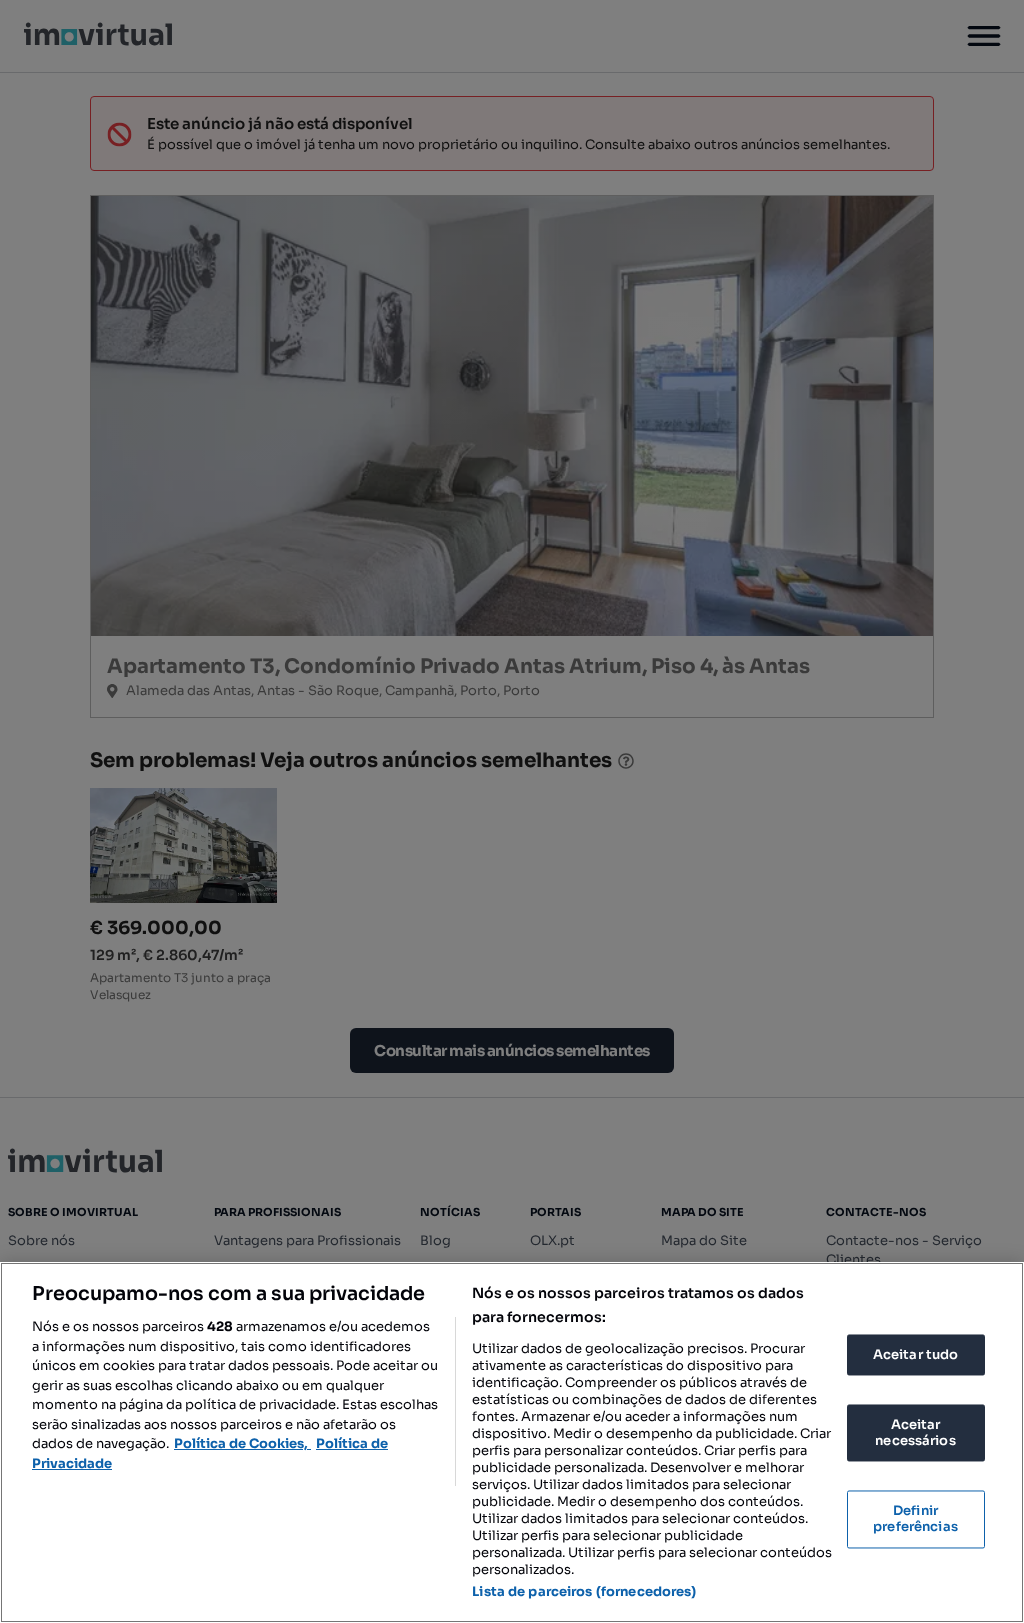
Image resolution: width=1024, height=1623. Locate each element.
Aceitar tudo (916, 1354)
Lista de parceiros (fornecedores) (584, 1591)
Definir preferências (915, 1519)
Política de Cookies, (242, 1443)
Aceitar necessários (915, 1433)
